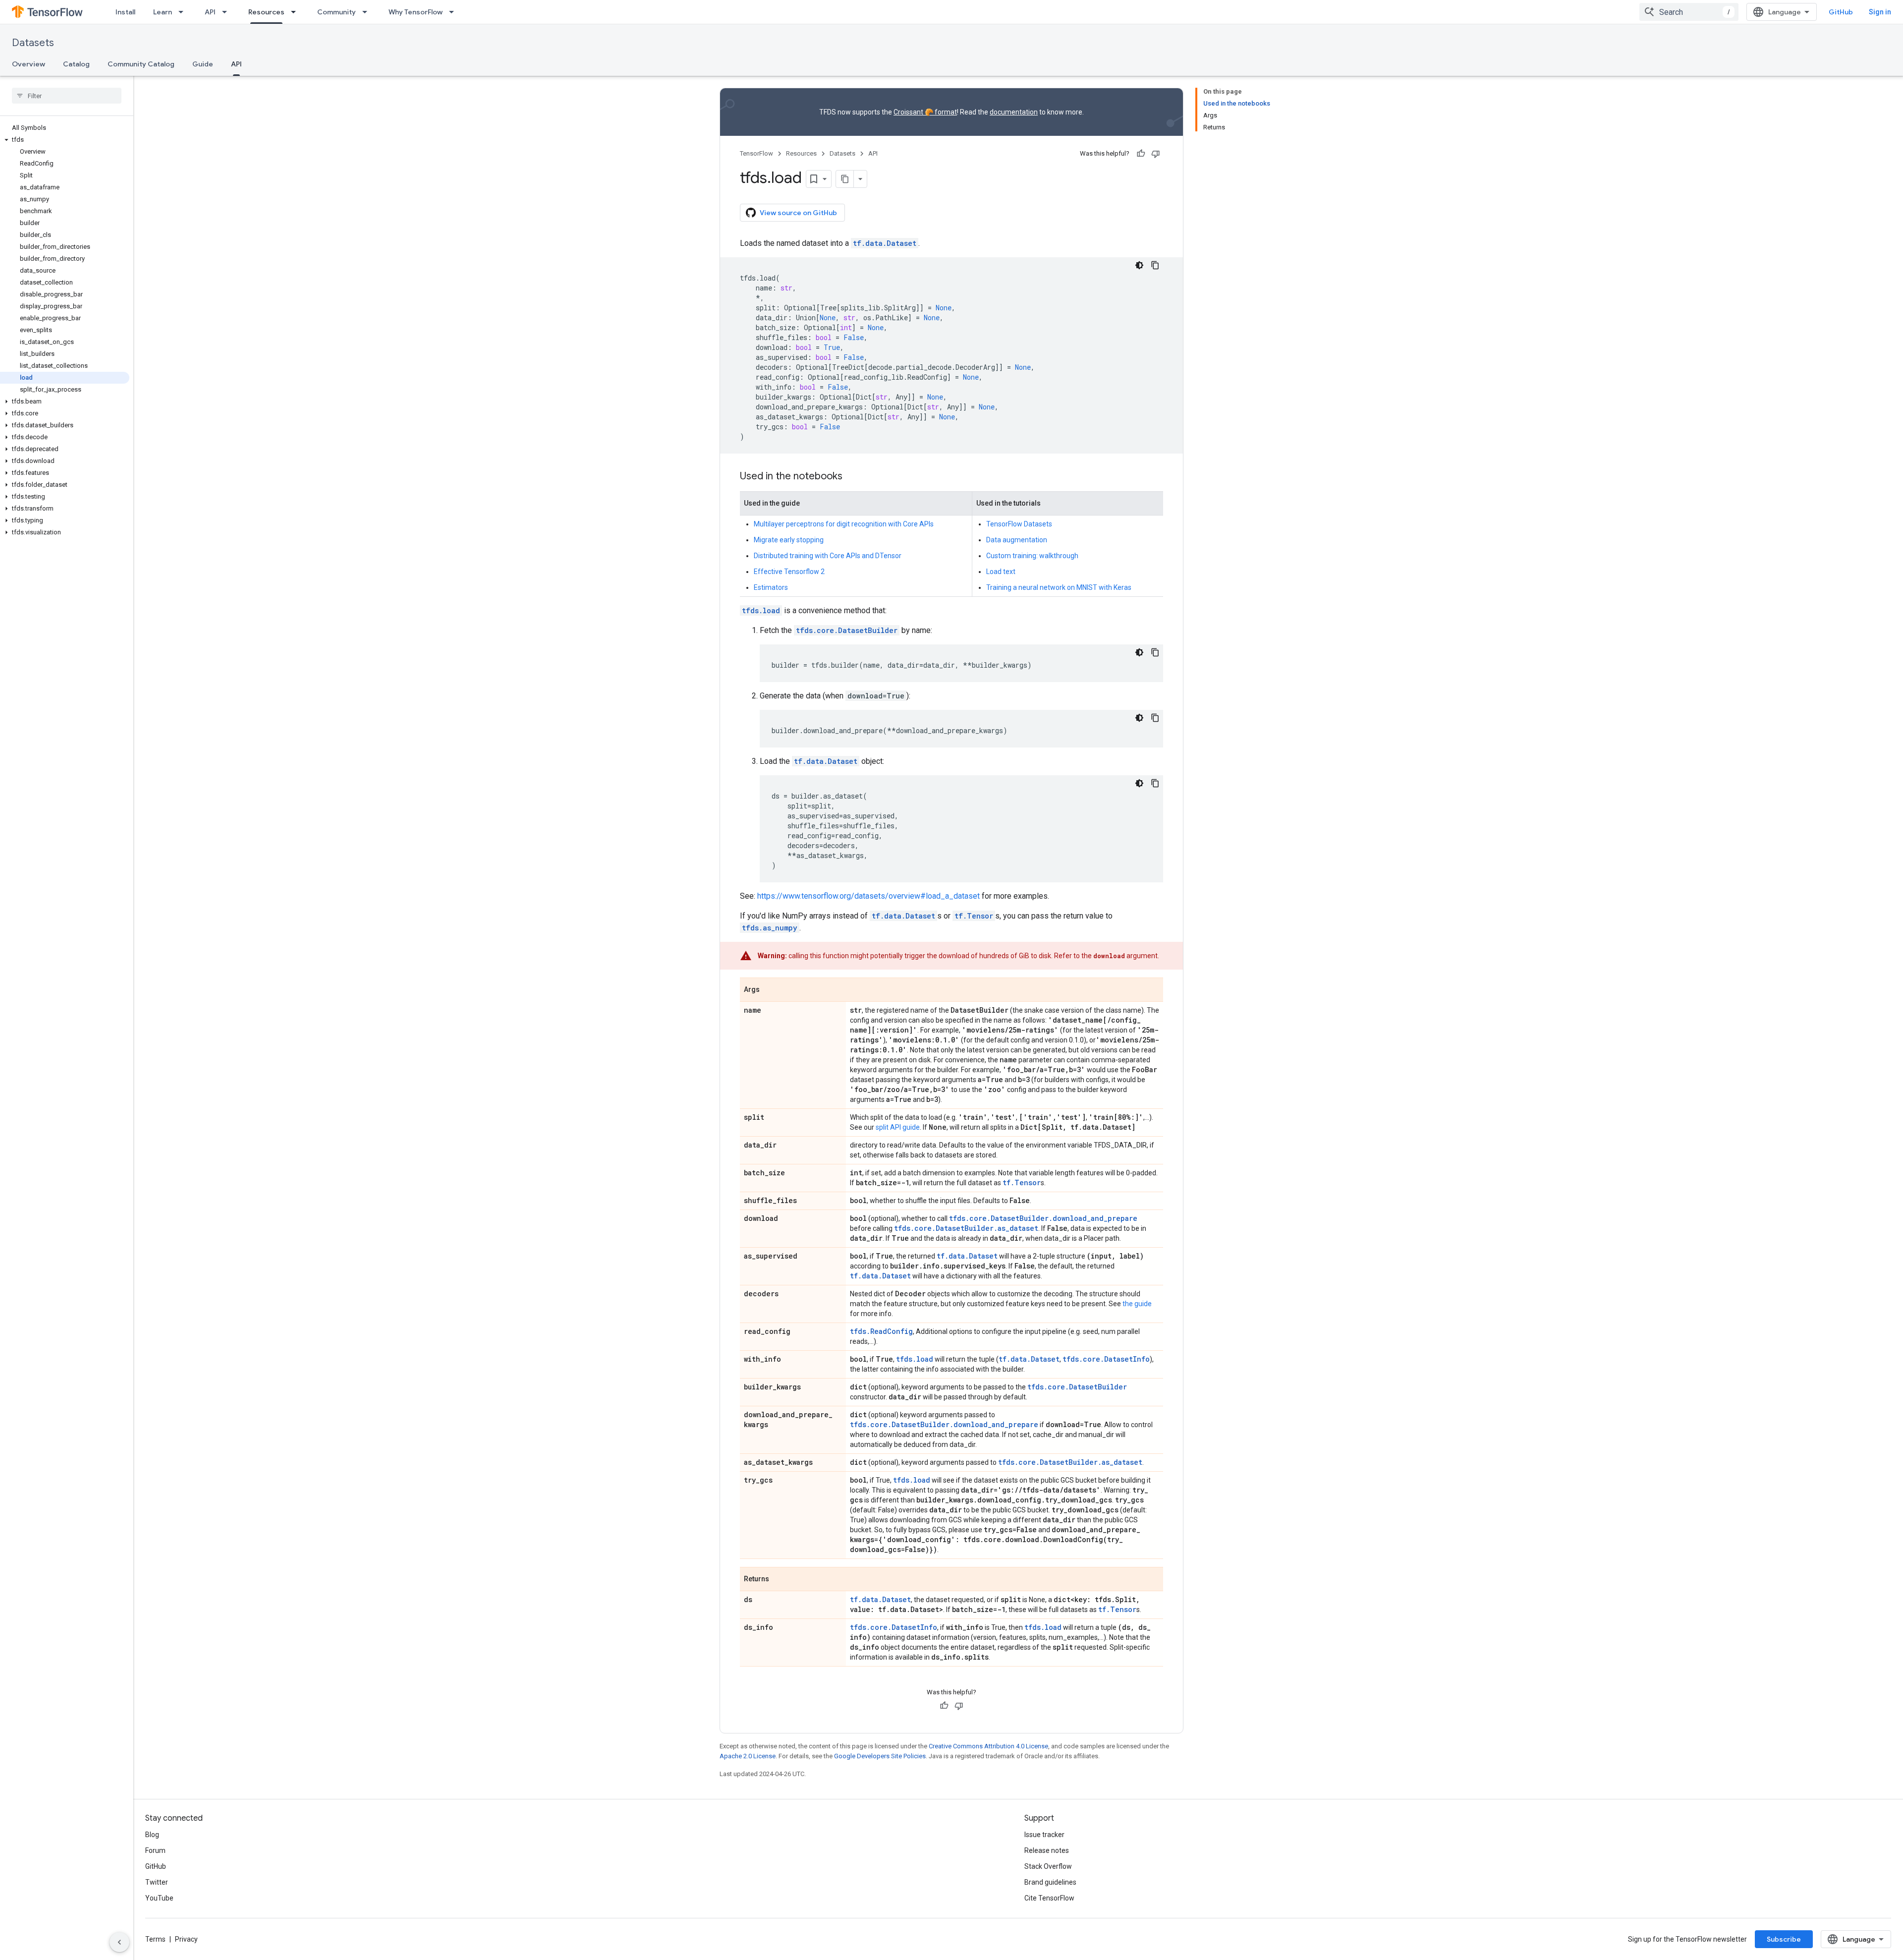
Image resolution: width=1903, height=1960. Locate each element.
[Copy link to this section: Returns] (779, 1580)
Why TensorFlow (416, 12)
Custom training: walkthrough (1032, 556)
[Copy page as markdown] (845, 179)
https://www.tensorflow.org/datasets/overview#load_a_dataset (868, 896)
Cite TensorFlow (1049, 1898)
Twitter (157, 1882)
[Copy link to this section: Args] (770, 990)
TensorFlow (756, 153)
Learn (163, 12)
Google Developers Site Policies (880, 1756)
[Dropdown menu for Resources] (296, 12)
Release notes (1047, 1850)
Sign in (1880, 12)
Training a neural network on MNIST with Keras (1059, 587)
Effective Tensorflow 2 (789, 572)
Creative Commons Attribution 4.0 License (988, 1746)
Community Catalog (141, 64)
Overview (28, 64)
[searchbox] (67, 96)
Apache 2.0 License (748, 1756)
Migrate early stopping (789, 540)
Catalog (76, 64)
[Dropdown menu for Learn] (184, 12)
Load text (1001, 572)
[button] (65, 140)
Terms (155, 1939)
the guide (1137, 1304)
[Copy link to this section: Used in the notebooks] (852, 477)
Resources (266, 12)
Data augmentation (1017, 540)
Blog (152, 1835)
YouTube (159, 1898)
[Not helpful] (1156, 154)
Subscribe (1784, 1939)
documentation (1014, 112)
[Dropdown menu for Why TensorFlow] (454, 12)
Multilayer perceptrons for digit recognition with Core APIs (844, 524)
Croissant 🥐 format (925, 112)
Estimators (771, 587)
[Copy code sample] (1155, 265)
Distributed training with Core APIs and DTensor (828, 556)
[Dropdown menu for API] (227, 12)
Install (125, 12)
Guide (203, 64)
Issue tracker (1044, 1835)
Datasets (33, 43)
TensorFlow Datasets (1019, 524)
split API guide (898, 1127)
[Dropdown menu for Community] (368, 12)
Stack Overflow (1048, 1866)
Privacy (186, 1939)
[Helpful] (1141, 154)
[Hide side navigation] (119, 1942)
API (210, 12)
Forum (155, 1850)
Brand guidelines (1050, 1882)
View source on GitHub (798, 213)
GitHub (1841, 12)
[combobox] (1689, 12)
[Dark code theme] (1139, 265)
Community (336, 12)
